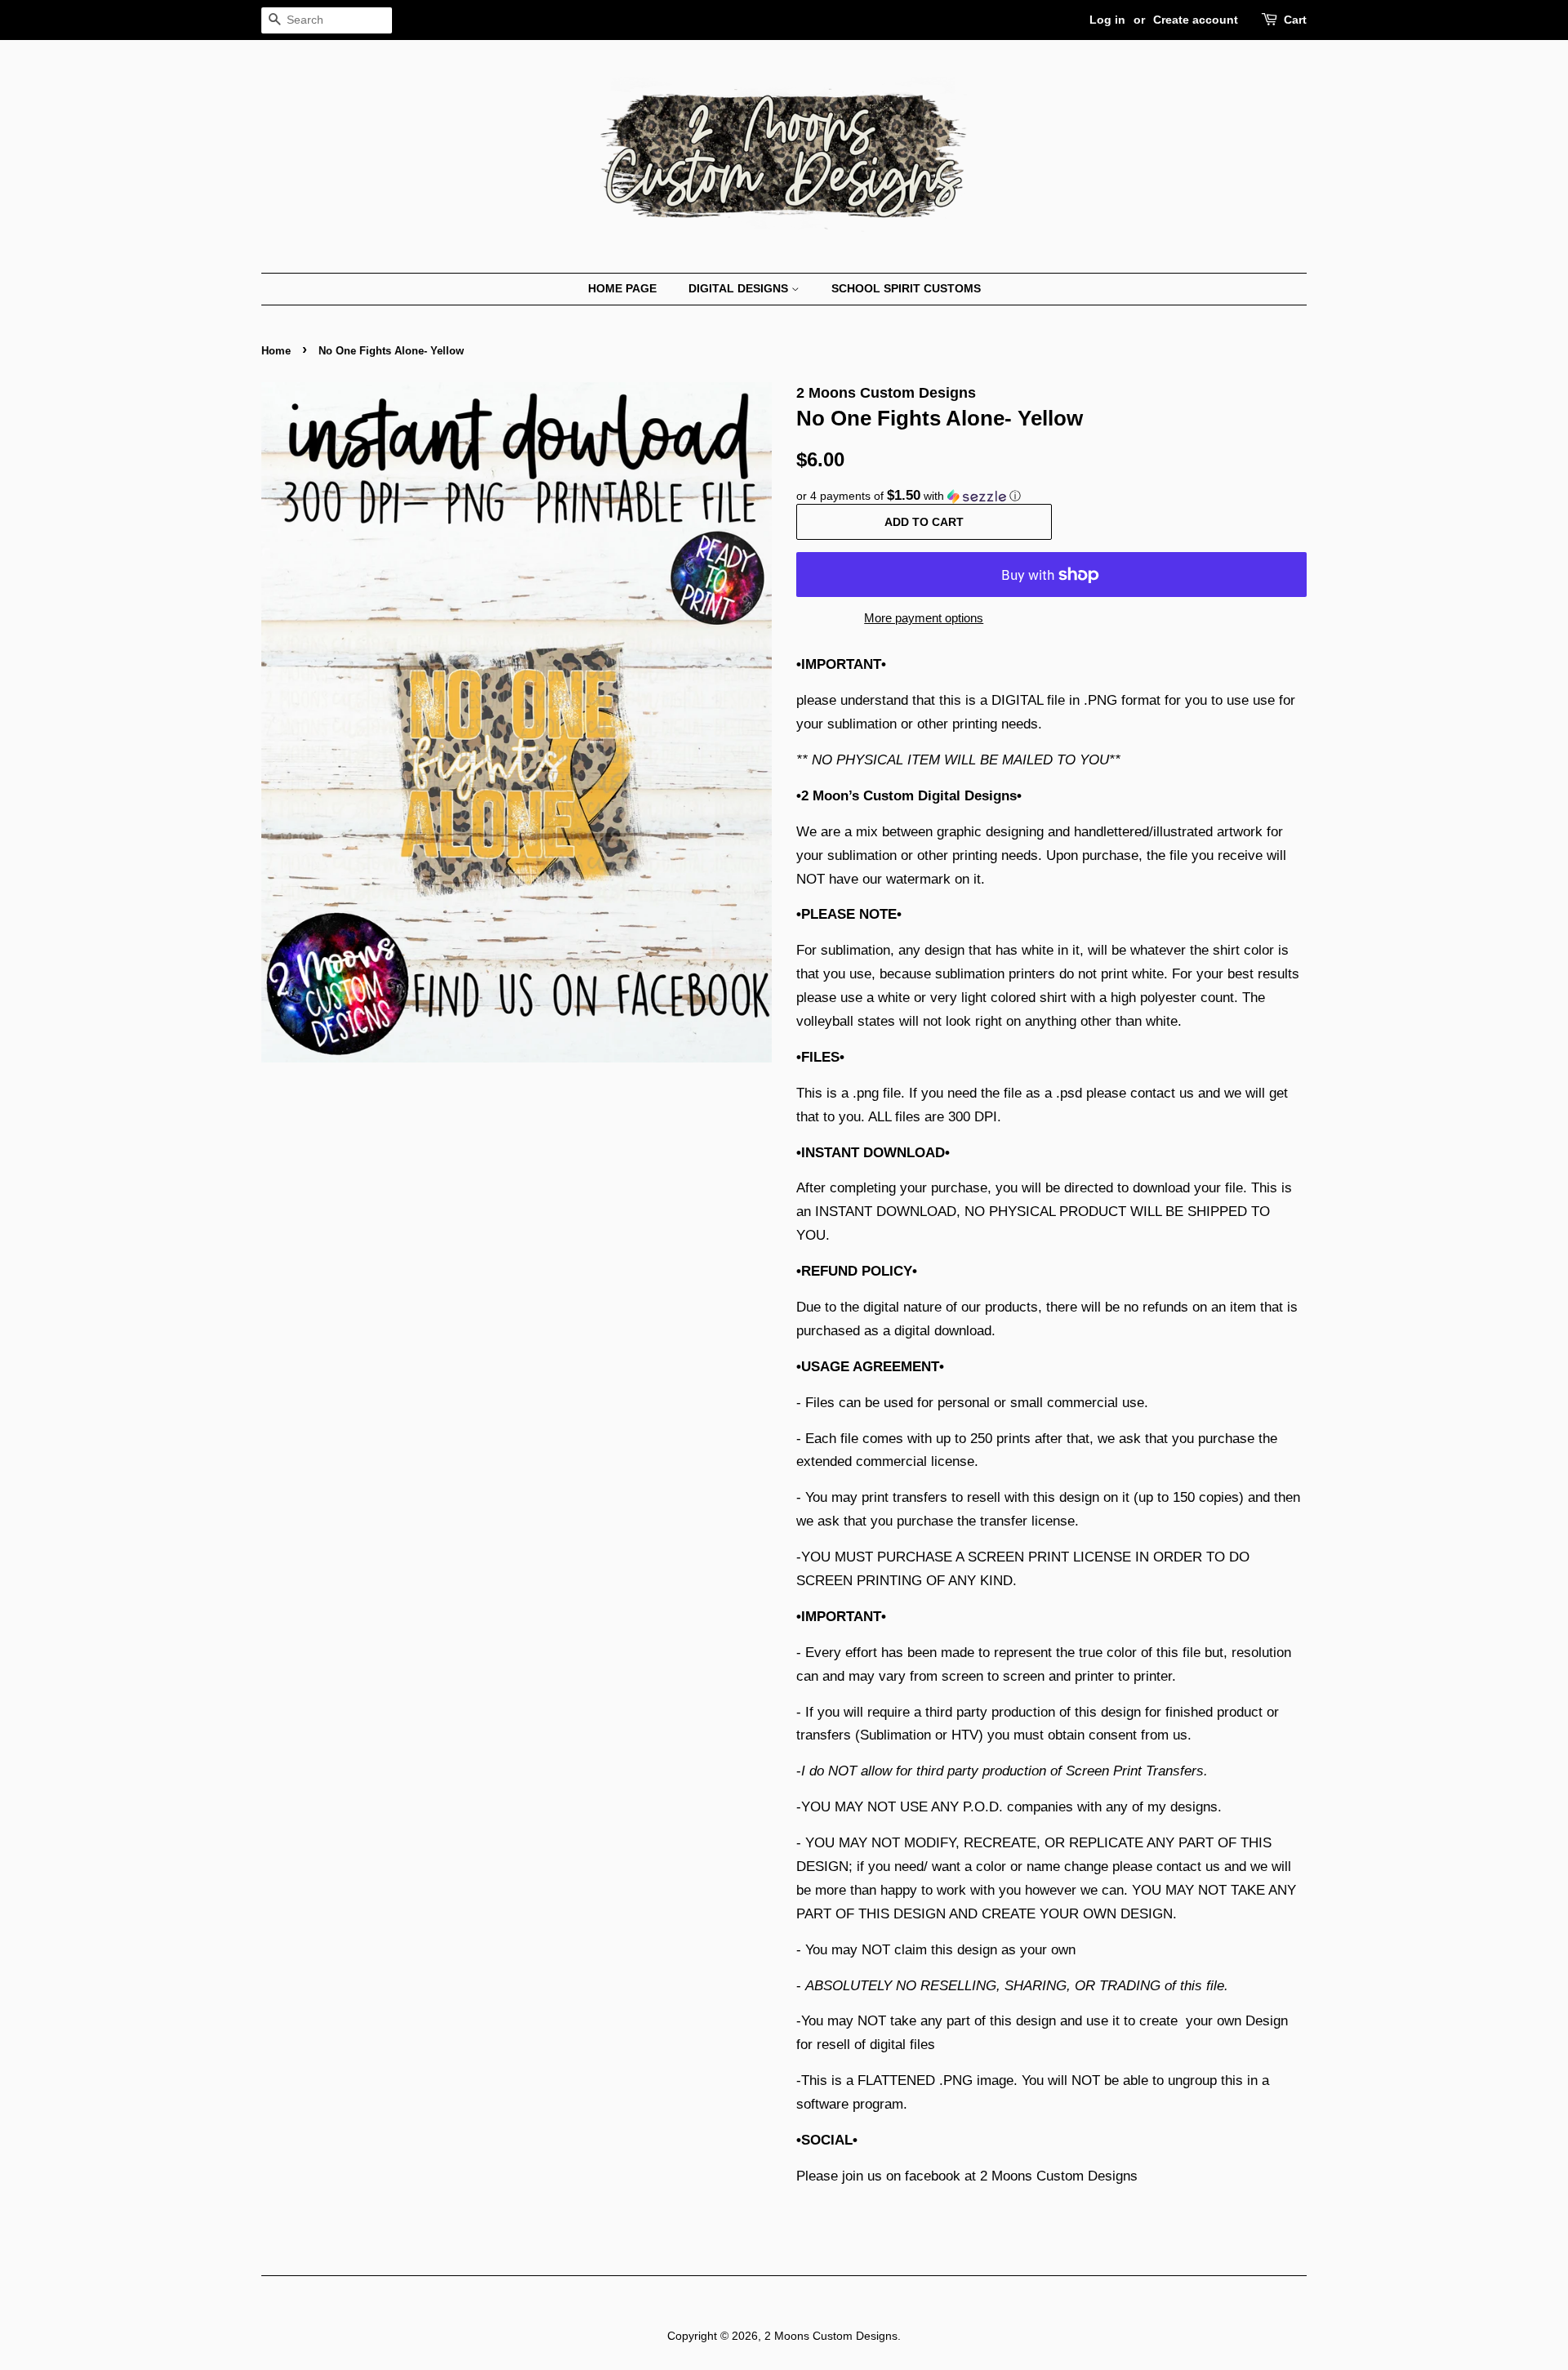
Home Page (622, 288)
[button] (1051, 496)
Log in (1107, 20)
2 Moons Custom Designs (831, 2336)
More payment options (924, 618)
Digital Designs (740, 288)
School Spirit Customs (906, 288)
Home (276, 351)
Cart (1295, 20)
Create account (1196, 20)
